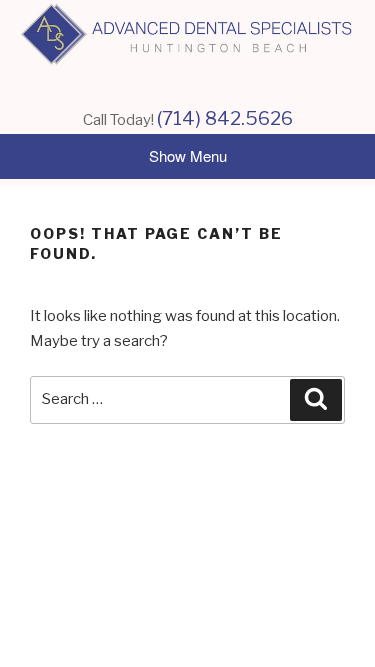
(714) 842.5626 (225, 118)
